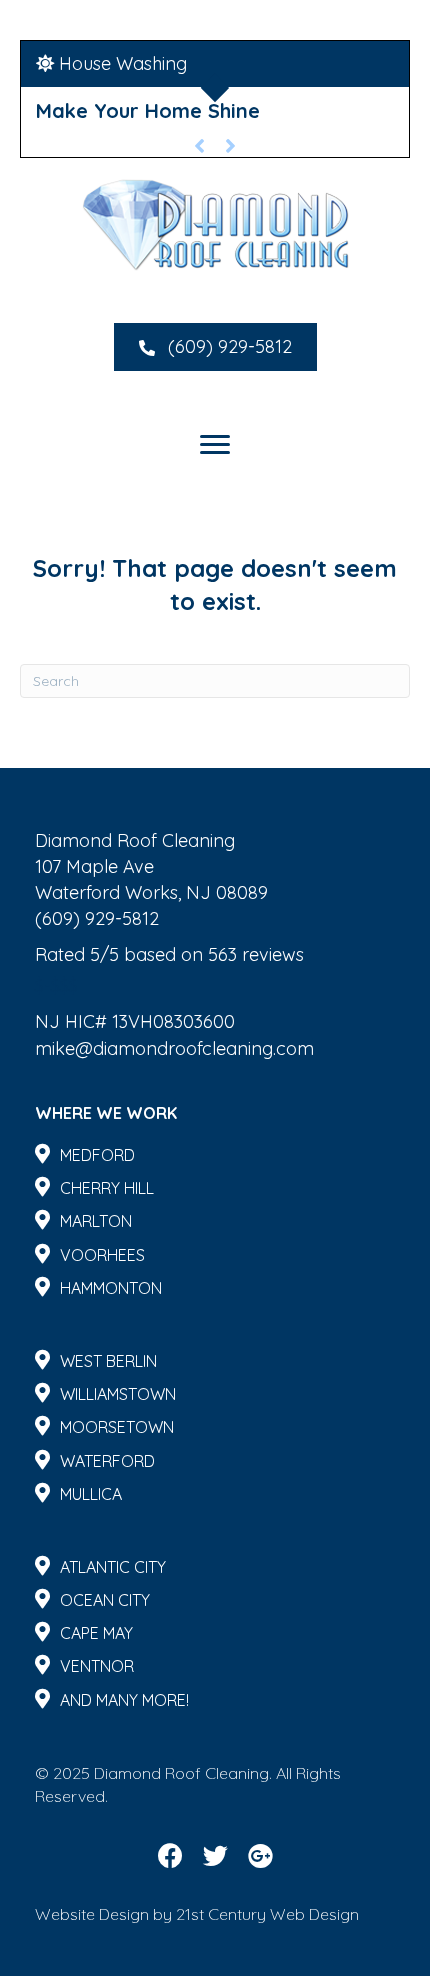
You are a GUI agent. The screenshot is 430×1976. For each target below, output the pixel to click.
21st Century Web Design (267, 1914)
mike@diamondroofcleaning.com (174, 1048)
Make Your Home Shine (148, 110)
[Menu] (215, 445)
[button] (215, 347)
